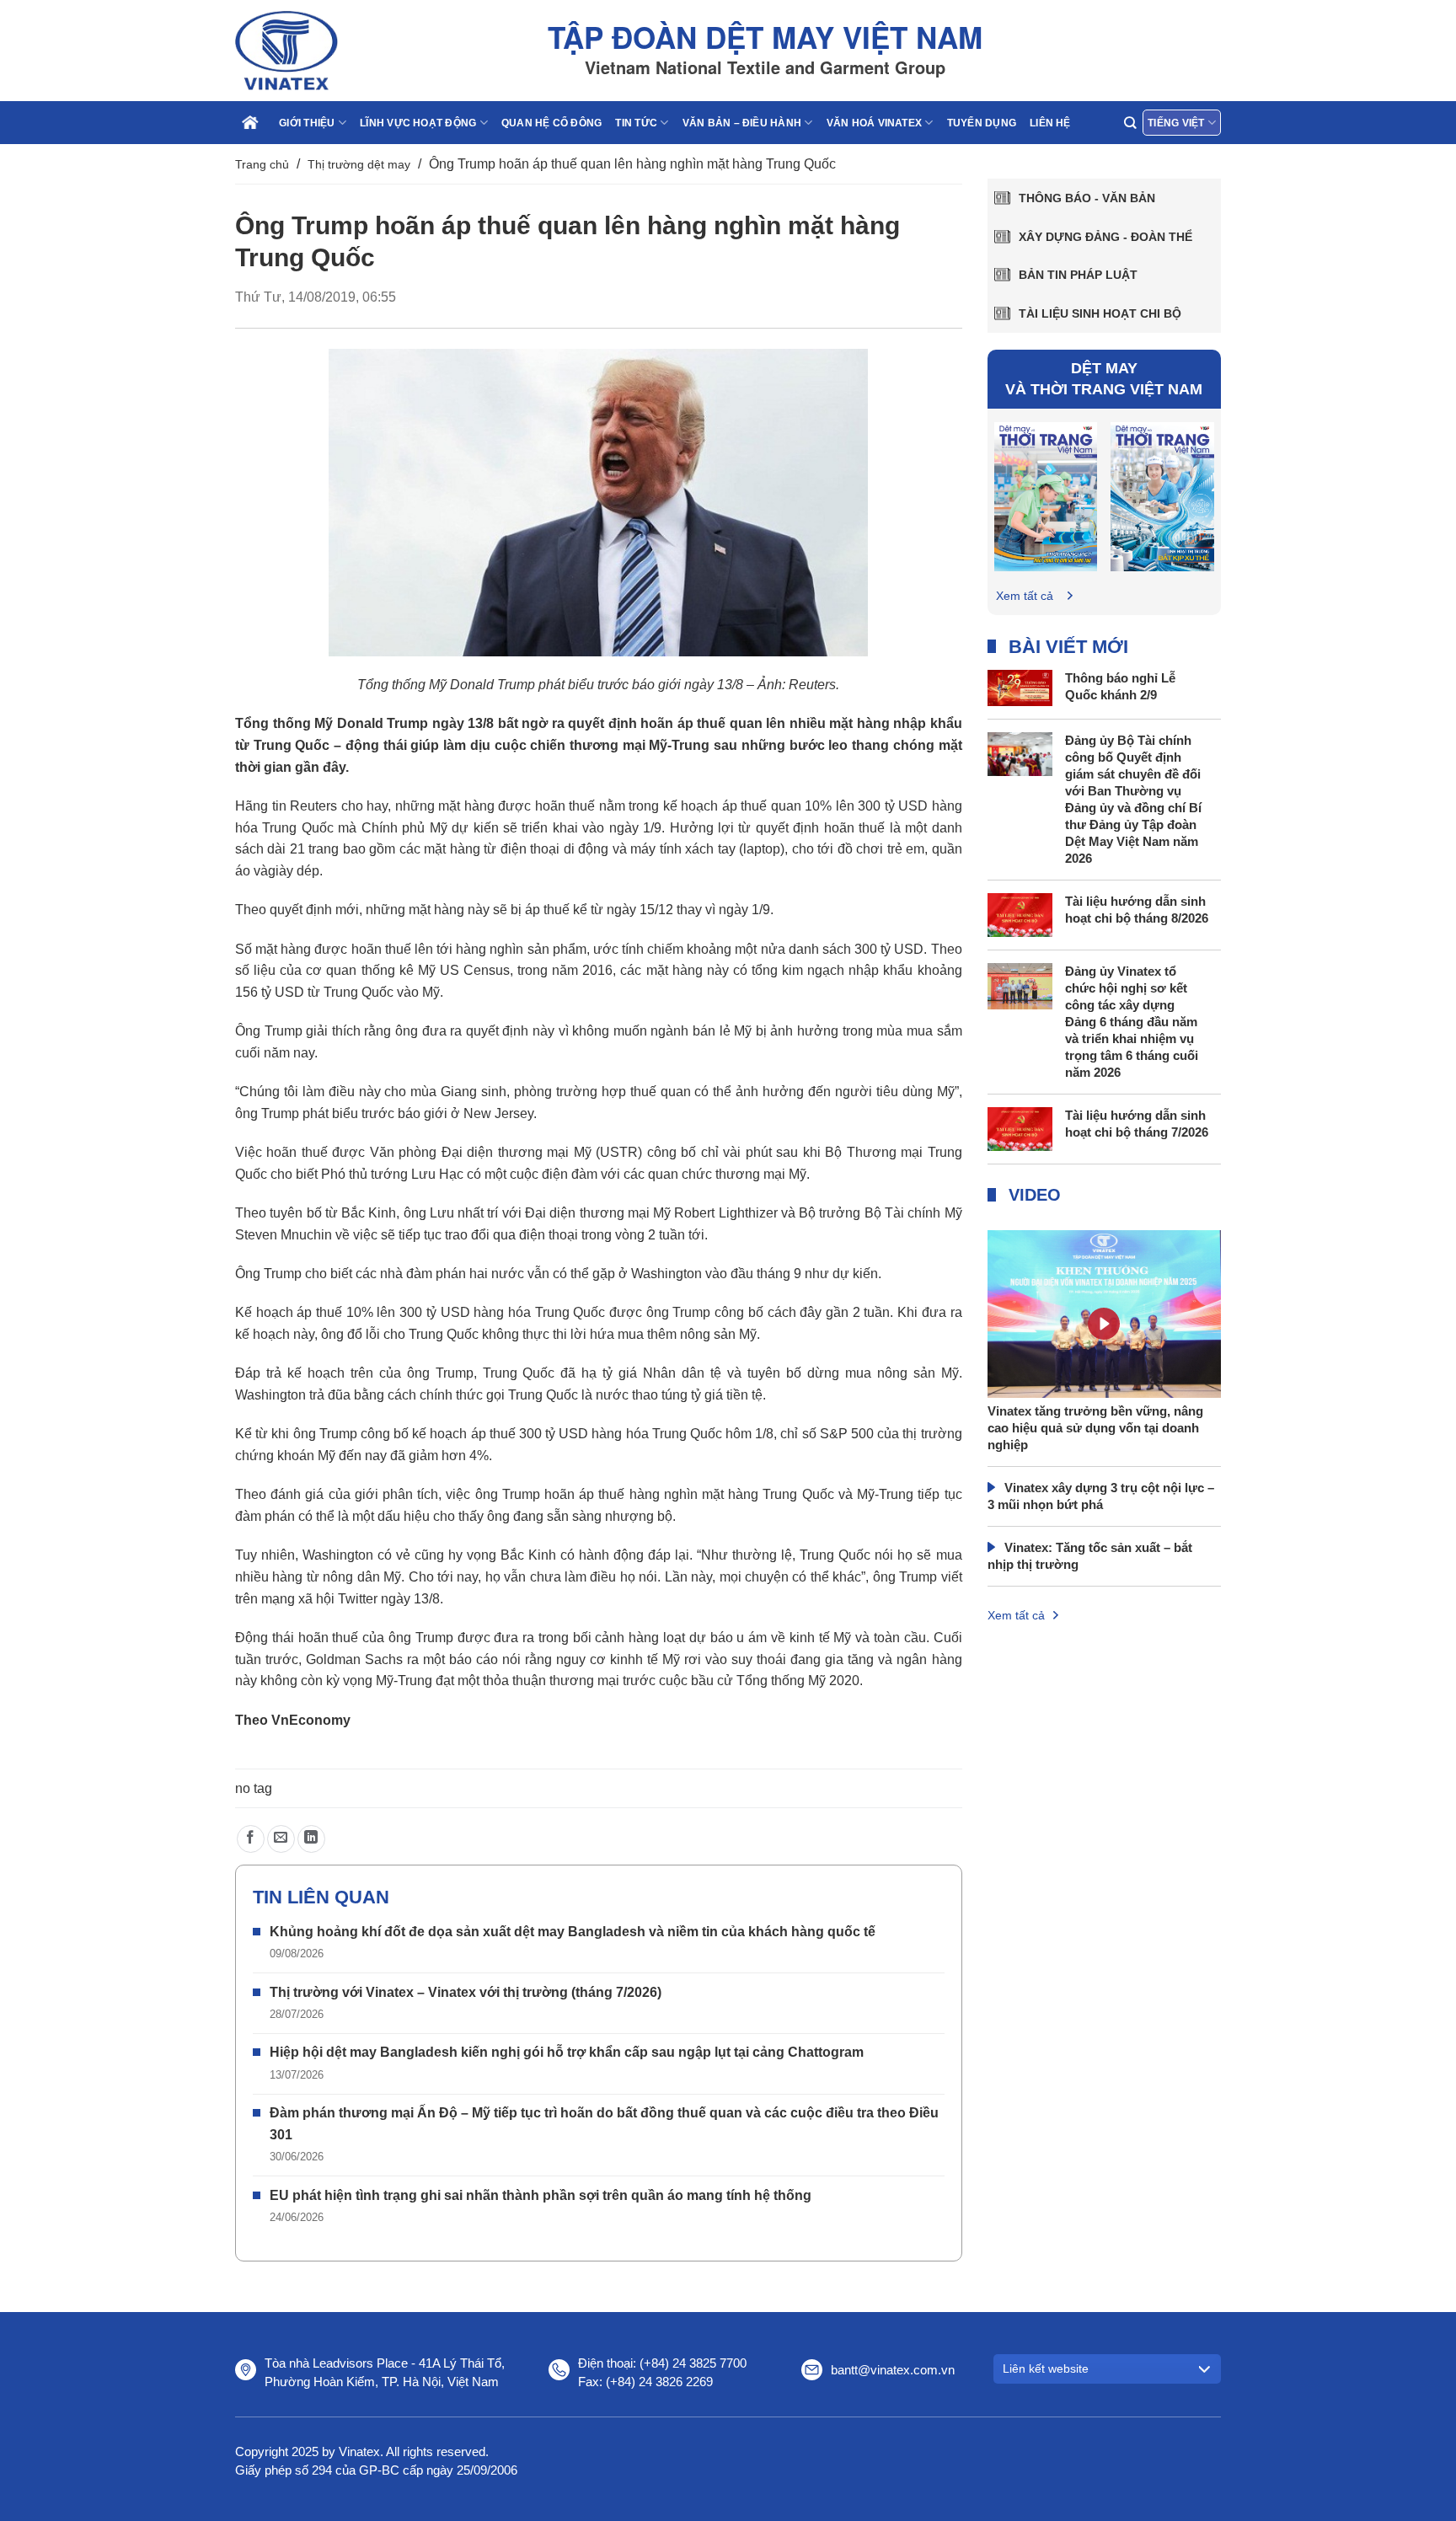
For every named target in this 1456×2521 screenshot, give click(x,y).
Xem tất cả (1025, 596)
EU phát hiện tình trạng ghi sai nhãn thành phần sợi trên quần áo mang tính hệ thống (541, 2195)
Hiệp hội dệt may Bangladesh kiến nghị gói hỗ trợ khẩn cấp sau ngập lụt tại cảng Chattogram (567, 2052)
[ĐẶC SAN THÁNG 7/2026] (1162, 496)
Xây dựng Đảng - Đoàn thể (1105, 237)
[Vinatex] (319, 51)
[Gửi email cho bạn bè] (281, 1839)
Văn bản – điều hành (742, 123)
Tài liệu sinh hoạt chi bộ (1100, 313)
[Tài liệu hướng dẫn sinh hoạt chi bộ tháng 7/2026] (1020, 1128)
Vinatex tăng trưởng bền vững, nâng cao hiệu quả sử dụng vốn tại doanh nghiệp (1095, 1428)
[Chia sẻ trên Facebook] (251, 1839)
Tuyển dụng (982, 123)
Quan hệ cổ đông (552, 123)
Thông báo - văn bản (1087, 198)
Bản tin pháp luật (1078, 275)
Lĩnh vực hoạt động (418, 123)
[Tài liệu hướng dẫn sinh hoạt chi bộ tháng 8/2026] (1020, 914)
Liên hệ (1050, 123)
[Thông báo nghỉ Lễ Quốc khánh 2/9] (1020, 687)
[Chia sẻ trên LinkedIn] (311, 1839)
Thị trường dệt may (359, 164)
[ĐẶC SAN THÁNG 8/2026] (1046, 496)
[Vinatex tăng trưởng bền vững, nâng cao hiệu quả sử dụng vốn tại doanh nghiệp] (1105, 1350)
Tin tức (636, 123)
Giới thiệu (307, 123)
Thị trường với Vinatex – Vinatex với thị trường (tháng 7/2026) (466, 1992)
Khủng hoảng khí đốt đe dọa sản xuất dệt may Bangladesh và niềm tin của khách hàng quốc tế (573, 1932)
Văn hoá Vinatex (875, 123)
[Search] (1130, 123)
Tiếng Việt (1176, 123)
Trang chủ (262, 164)
